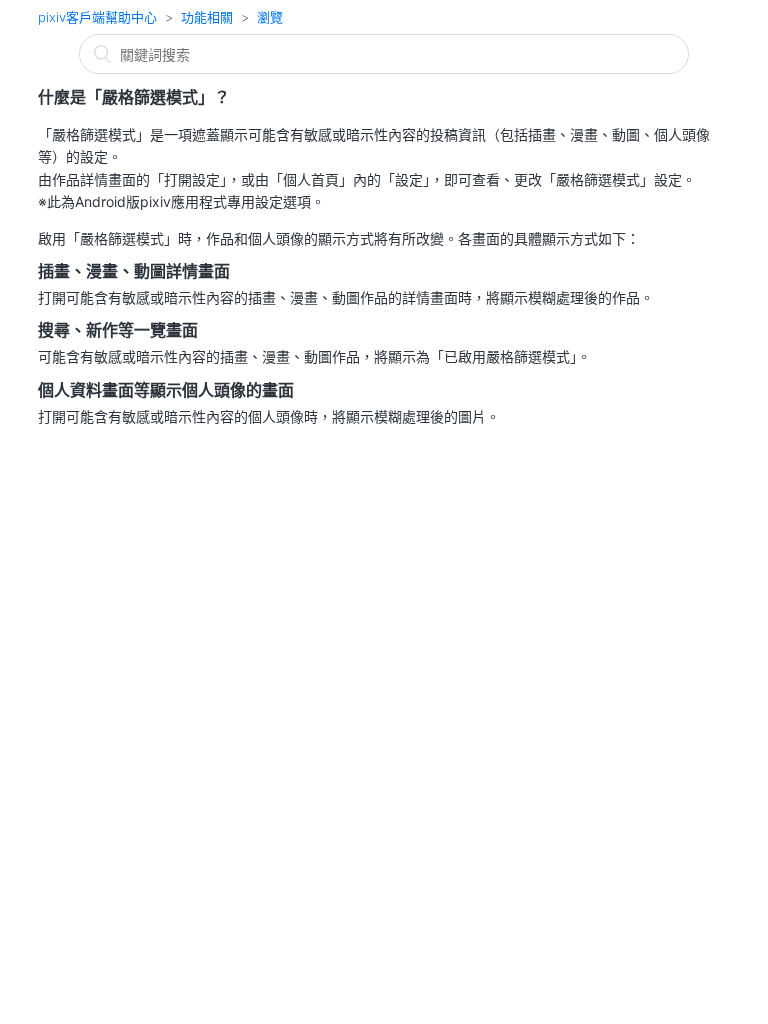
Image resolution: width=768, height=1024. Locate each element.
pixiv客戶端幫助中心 (97, 17)
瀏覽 (270, 17)
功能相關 (207, 17)
